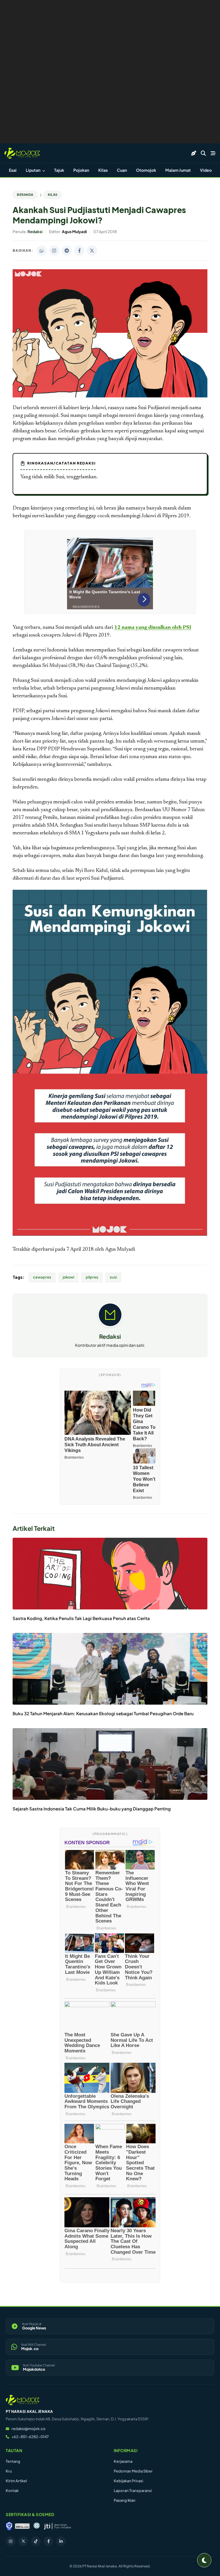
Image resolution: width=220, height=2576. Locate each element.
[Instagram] (11, 2541)
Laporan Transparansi (133, 2491)
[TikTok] (36, 2541)
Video (206, 170)
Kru (9, 2471)
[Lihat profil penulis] (110, 1325)
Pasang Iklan (125, 2500)
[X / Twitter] (23, 2541)
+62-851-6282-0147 (30, 2437)
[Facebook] (48, 2541)
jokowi (68, 1277)
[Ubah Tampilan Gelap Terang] (204, 2560)
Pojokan (81, 170)
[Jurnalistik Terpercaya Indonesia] (57, 2526)
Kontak (12, 2491)
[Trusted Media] (9, 2526)
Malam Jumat (178, 170)
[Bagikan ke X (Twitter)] (92, 251)
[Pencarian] (203, 153)
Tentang (13, 2461)
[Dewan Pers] (37, 2526)
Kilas (103, 170)
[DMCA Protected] (22, 2526)
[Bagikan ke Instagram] (54, 251)
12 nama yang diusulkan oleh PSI (153, 628)
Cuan (122, 170)
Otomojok (146, 170)
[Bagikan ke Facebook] (79, 251)
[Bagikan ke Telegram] (67, 251)
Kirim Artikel (16, 2481)
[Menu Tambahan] (213, 153)
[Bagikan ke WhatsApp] (42, 251)
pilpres (92, 1277)
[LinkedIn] (61, 2541)
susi (113, 1277)
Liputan (33, 170)
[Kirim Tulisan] (194, 153)
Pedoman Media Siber (133, 2471)
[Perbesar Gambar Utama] (110, 396)
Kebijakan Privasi (128, 2481)
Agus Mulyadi (120, 1250)
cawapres (42, 1277)
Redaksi (110, 1336)
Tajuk (59, 170)
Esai (13, 170)
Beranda (25, 195)
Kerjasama (123, 2461)
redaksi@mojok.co (29, 2429)
